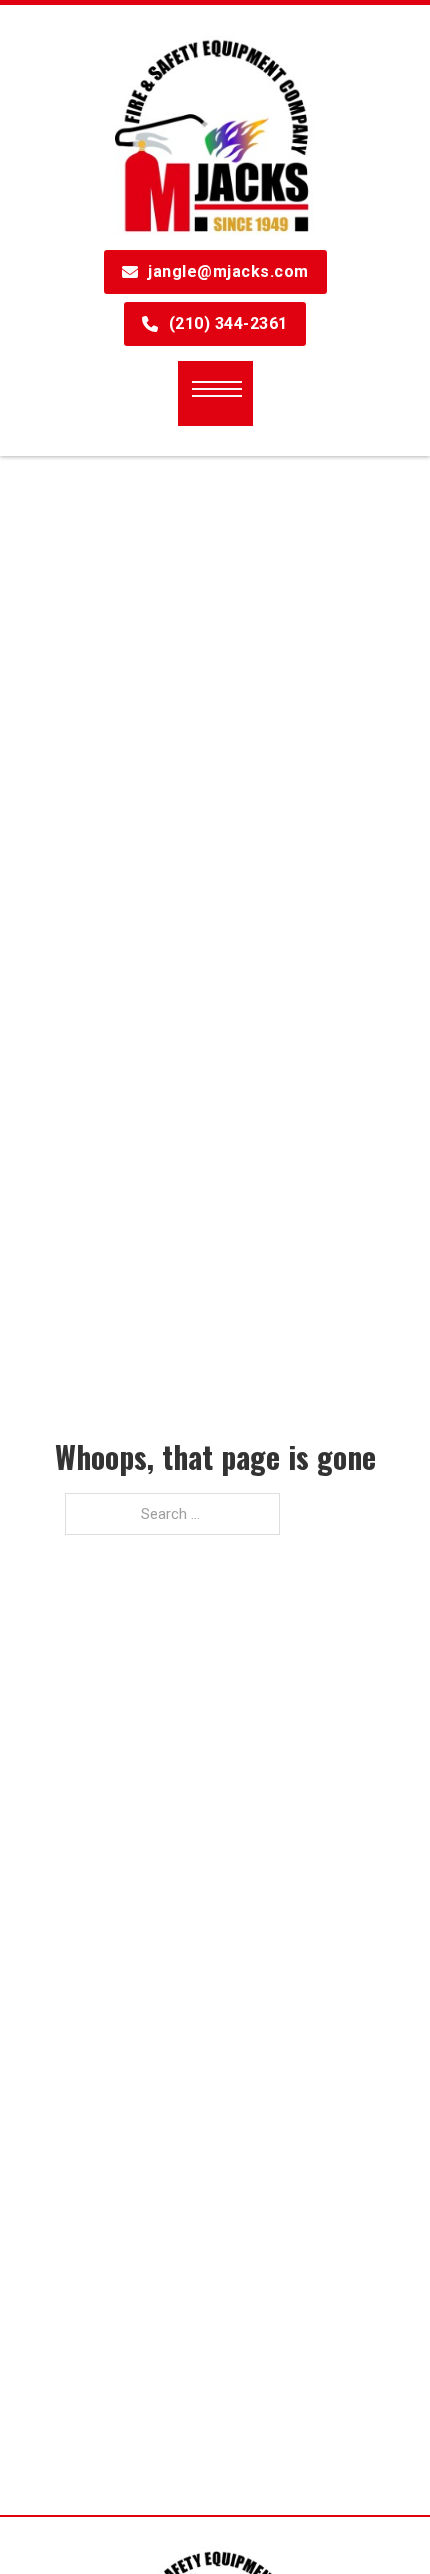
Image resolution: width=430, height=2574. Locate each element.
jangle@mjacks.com (228, 271)
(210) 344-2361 (228, 323)
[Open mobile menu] (217, 389)
